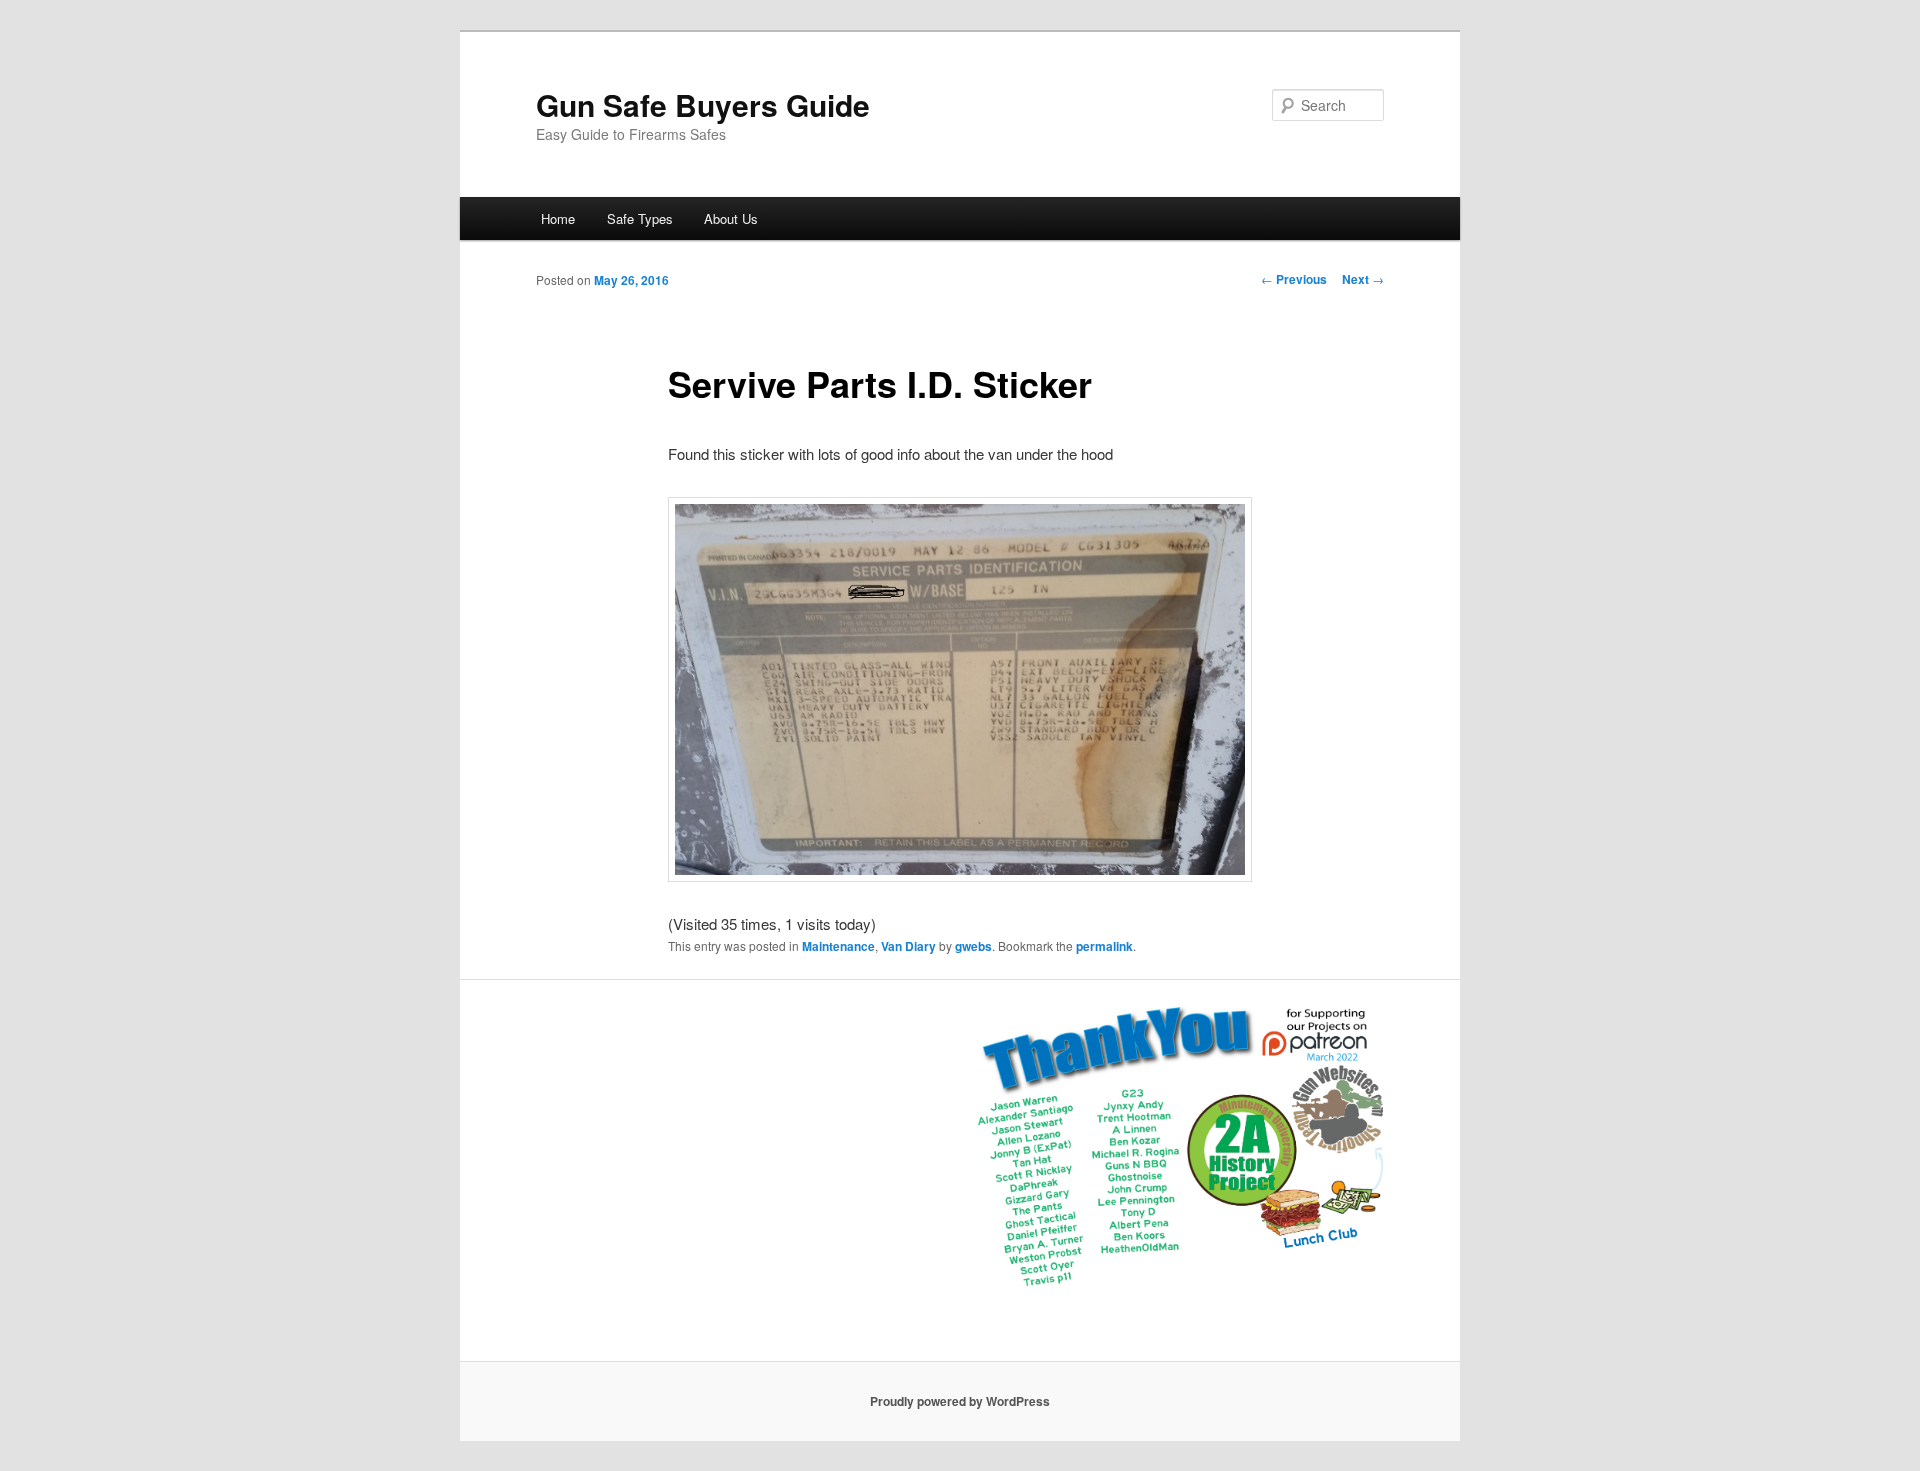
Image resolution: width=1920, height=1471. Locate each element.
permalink (1104, 946)
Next (1363, 279)
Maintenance (838, 946)
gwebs (973, 946)
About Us (731, 218)
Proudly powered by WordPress (960, 1401)
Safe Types (640, 218)
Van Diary (908, 946)
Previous (1294, 279)
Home (558, 218)
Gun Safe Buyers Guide (703, 104)
